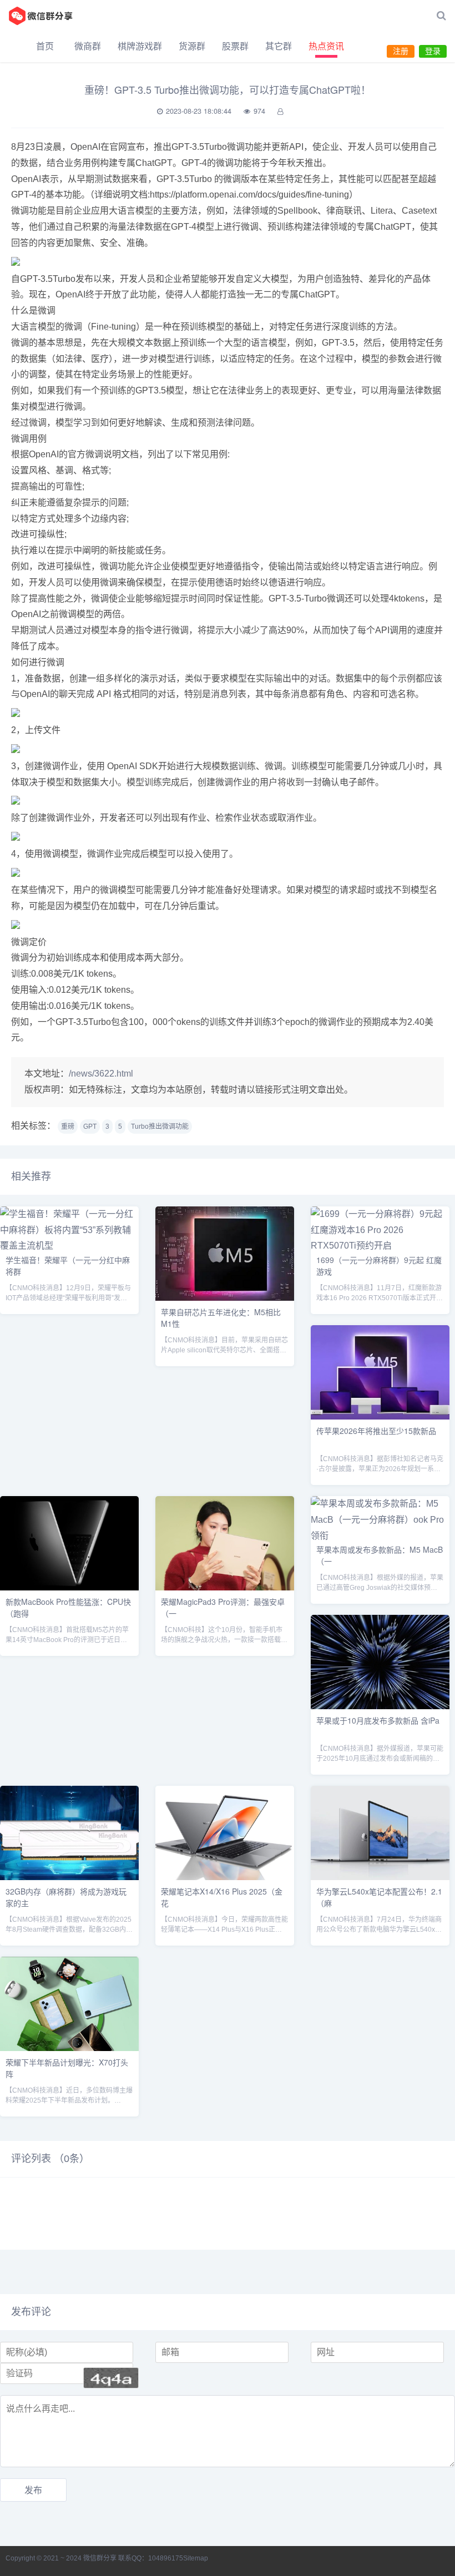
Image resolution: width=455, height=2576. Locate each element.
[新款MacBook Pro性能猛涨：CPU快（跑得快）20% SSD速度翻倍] (69, 1587)
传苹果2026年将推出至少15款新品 (376, 1431)
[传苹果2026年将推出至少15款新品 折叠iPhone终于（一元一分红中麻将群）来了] (380, 1416)
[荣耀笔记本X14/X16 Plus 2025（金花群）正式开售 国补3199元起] (225, 1877)
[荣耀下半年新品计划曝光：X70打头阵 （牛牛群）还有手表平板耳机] (69, 2048)
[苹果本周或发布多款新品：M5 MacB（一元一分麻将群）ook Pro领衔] (380, 1536)
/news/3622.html (101, 1074)
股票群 (235, 46)
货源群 (192, 46)
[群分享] (47, 16)
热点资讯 (326, 46)
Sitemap (196, 2558)
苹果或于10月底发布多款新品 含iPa (378, 1720)
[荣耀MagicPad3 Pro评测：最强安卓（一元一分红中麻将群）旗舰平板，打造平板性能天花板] (225, 1587)
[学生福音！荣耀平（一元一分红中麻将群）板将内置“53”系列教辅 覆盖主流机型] (69, 1246)
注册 (401, 51)
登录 (433, 51)
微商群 (88, 46)
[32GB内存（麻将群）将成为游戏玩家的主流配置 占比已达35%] (69, 1877)
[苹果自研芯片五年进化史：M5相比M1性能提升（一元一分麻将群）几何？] (225, 1298)
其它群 (279, 46)
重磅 (68, 1127)
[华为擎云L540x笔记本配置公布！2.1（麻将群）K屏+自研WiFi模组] (380, 1877)
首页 (45, 46)
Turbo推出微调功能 (160, 1127)
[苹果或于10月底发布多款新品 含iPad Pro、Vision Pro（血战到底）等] (380, 1706)
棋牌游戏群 (140, 46)
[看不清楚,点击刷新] (111, 2378)
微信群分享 (100, 2558)
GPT (90, 1127)
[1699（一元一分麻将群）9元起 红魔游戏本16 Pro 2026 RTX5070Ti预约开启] (380, 1246)
